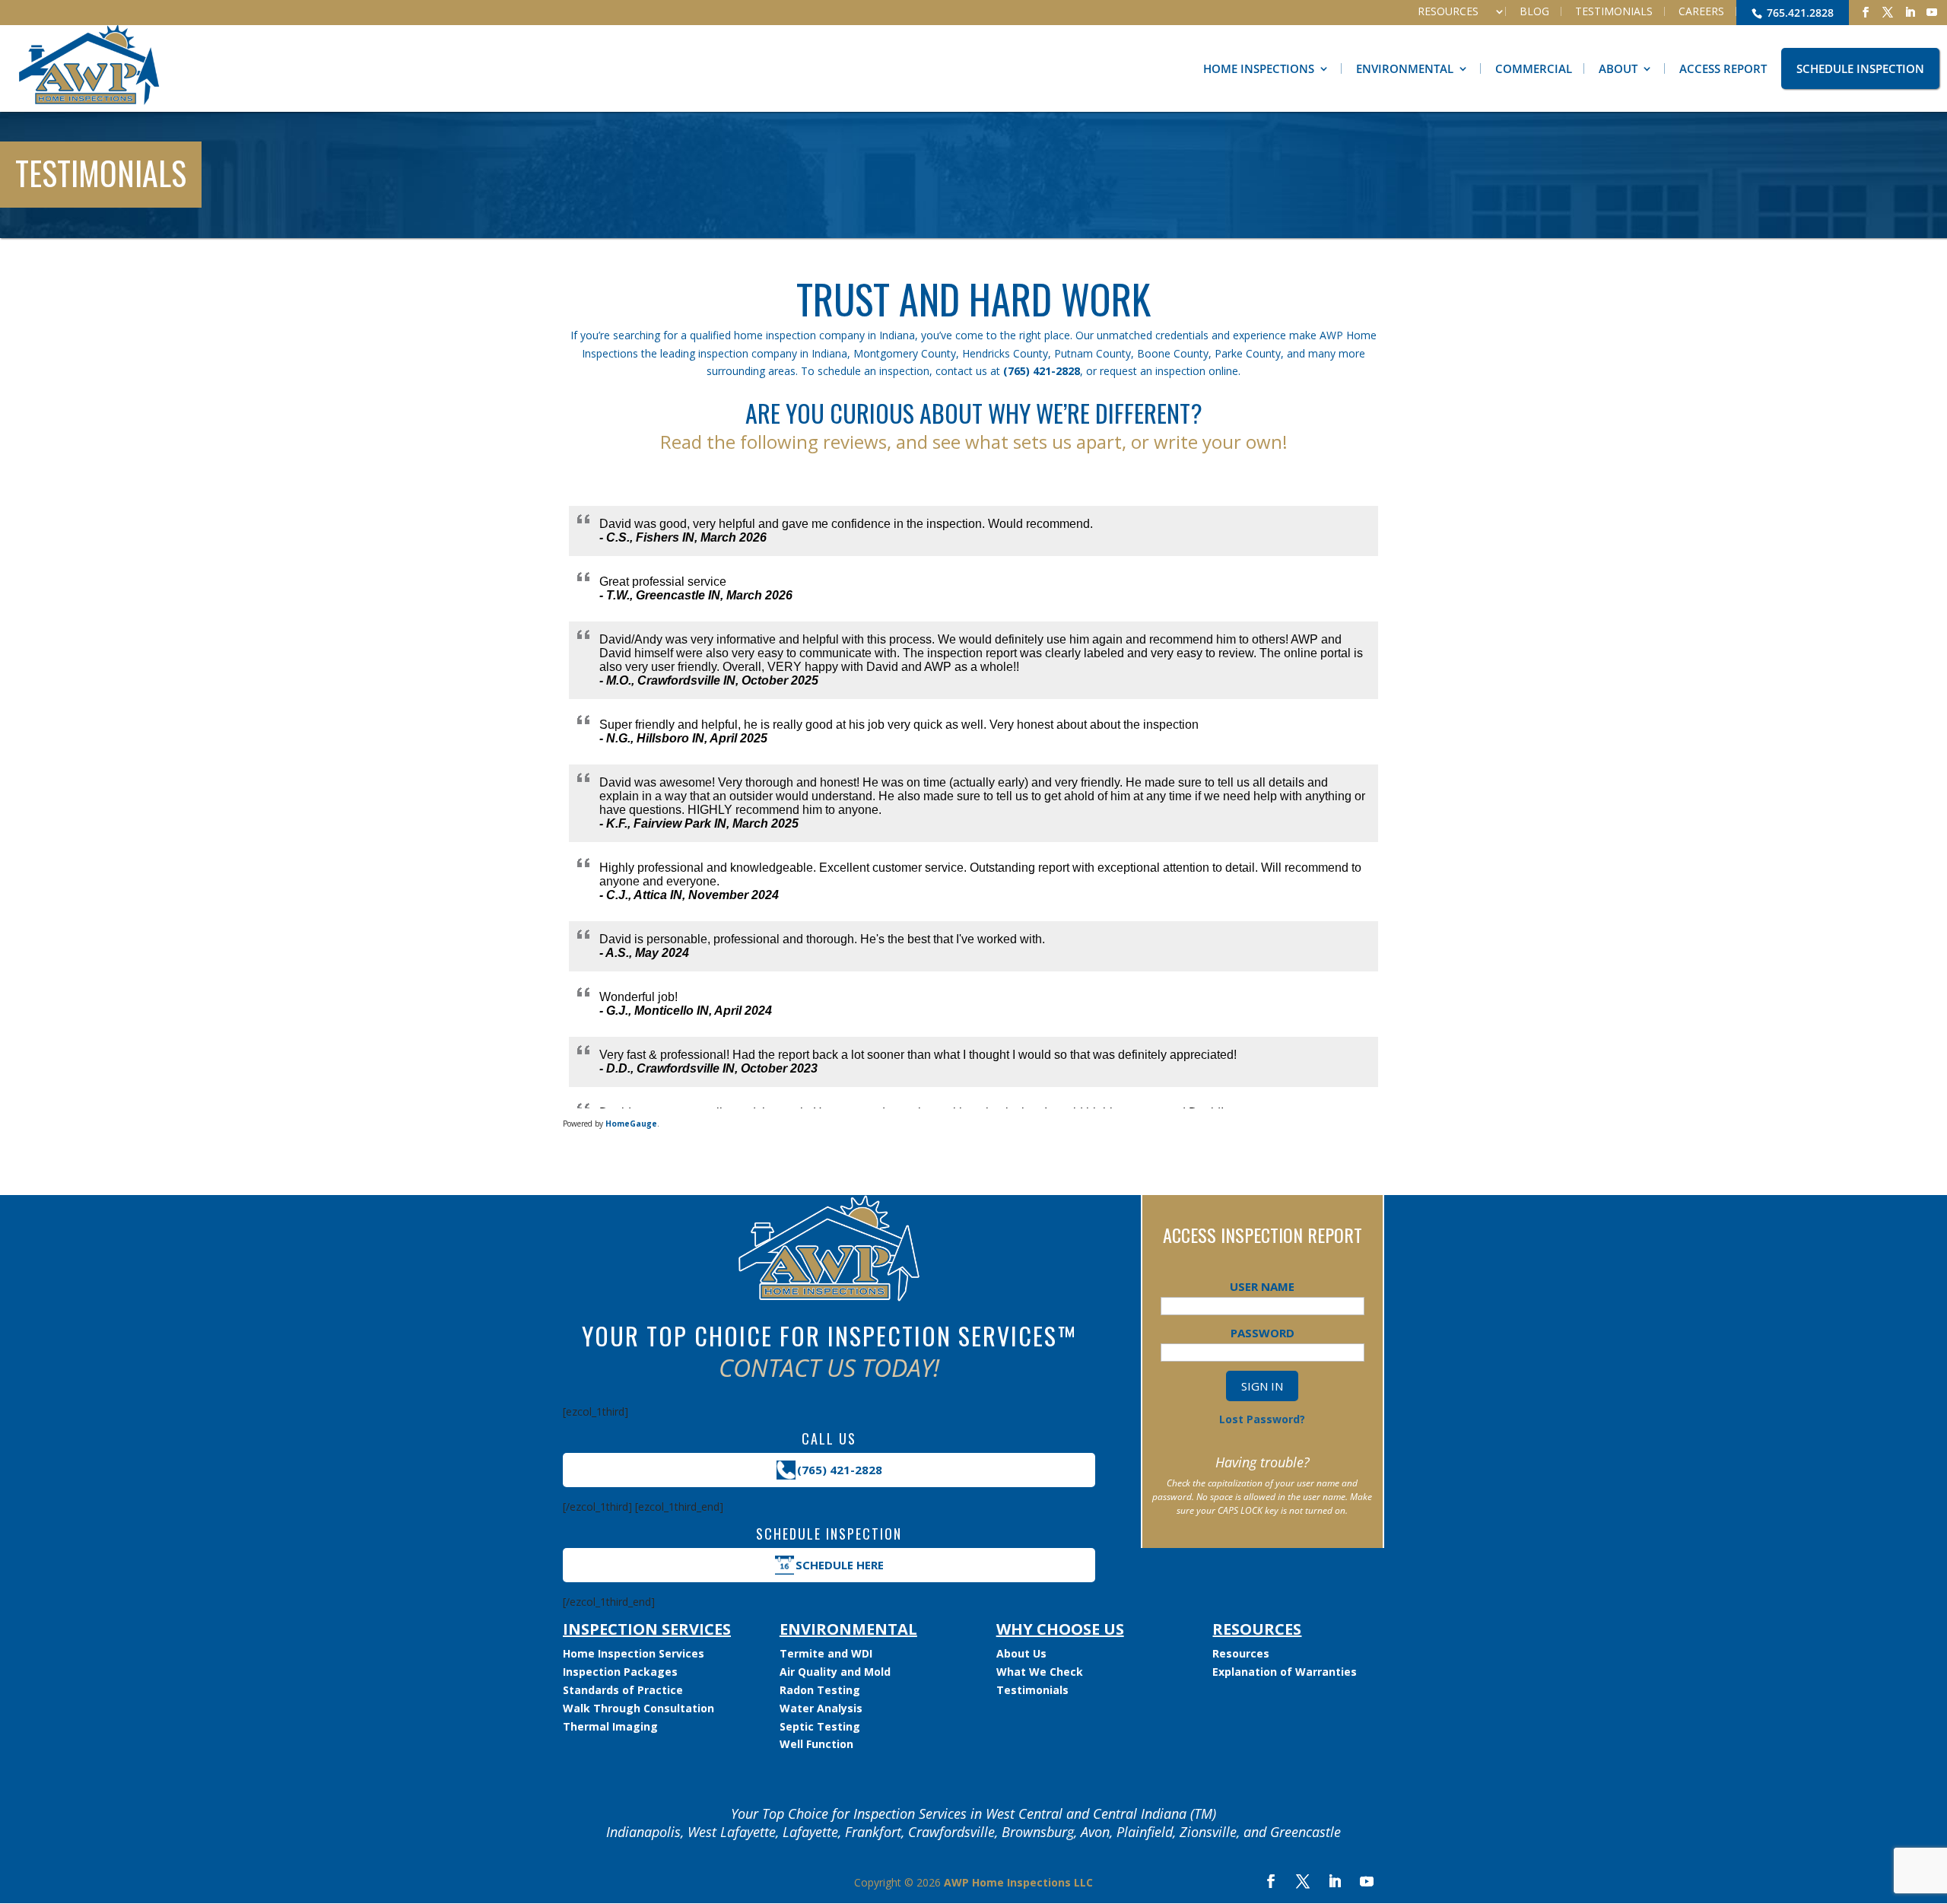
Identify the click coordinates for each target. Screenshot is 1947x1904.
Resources (1448, 11)
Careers (1701, 11)
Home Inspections (1259, 68)
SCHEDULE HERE (840, 1565)
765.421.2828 (1799, 13)
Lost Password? (1262, 1419)
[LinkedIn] (1910, 13)
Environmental (1405, 68)
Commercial (1534, 68)
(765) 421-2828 (1042, 371)
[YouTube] (1932, 13)
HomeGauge (631, 1124)
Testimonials (1614, 11)
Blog (1534, 11)
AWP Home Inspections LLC (1018, 1882)
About (1618, 68)
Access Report (1723, 68)
